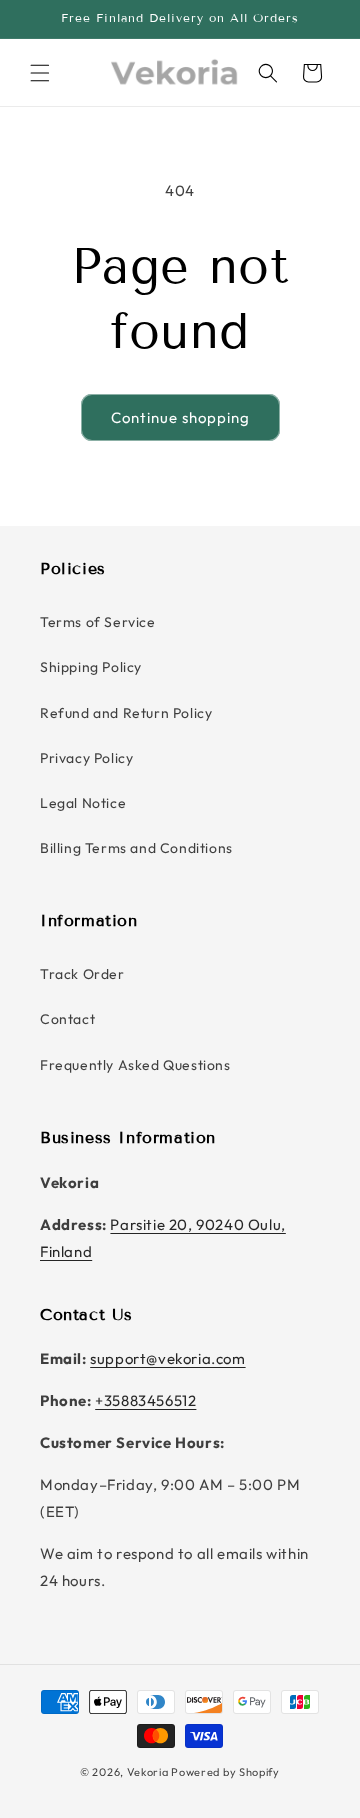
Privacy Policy (86, 758)
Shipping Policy (91, 667)
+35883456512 (145, 1400)
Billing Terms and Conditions (136, 848)
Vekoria (148, 1772)
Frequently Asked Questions (135, 1065)
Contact (67, 1019)
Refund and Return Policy (126, 713)
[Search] (268, 73)
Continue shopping (180, 417)
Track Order (82, 974)
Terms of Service (98, 622)
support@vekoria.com (167, 1358)
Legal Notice (83, 803)
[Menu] (40, 73)
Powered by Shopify (225, 1772)
